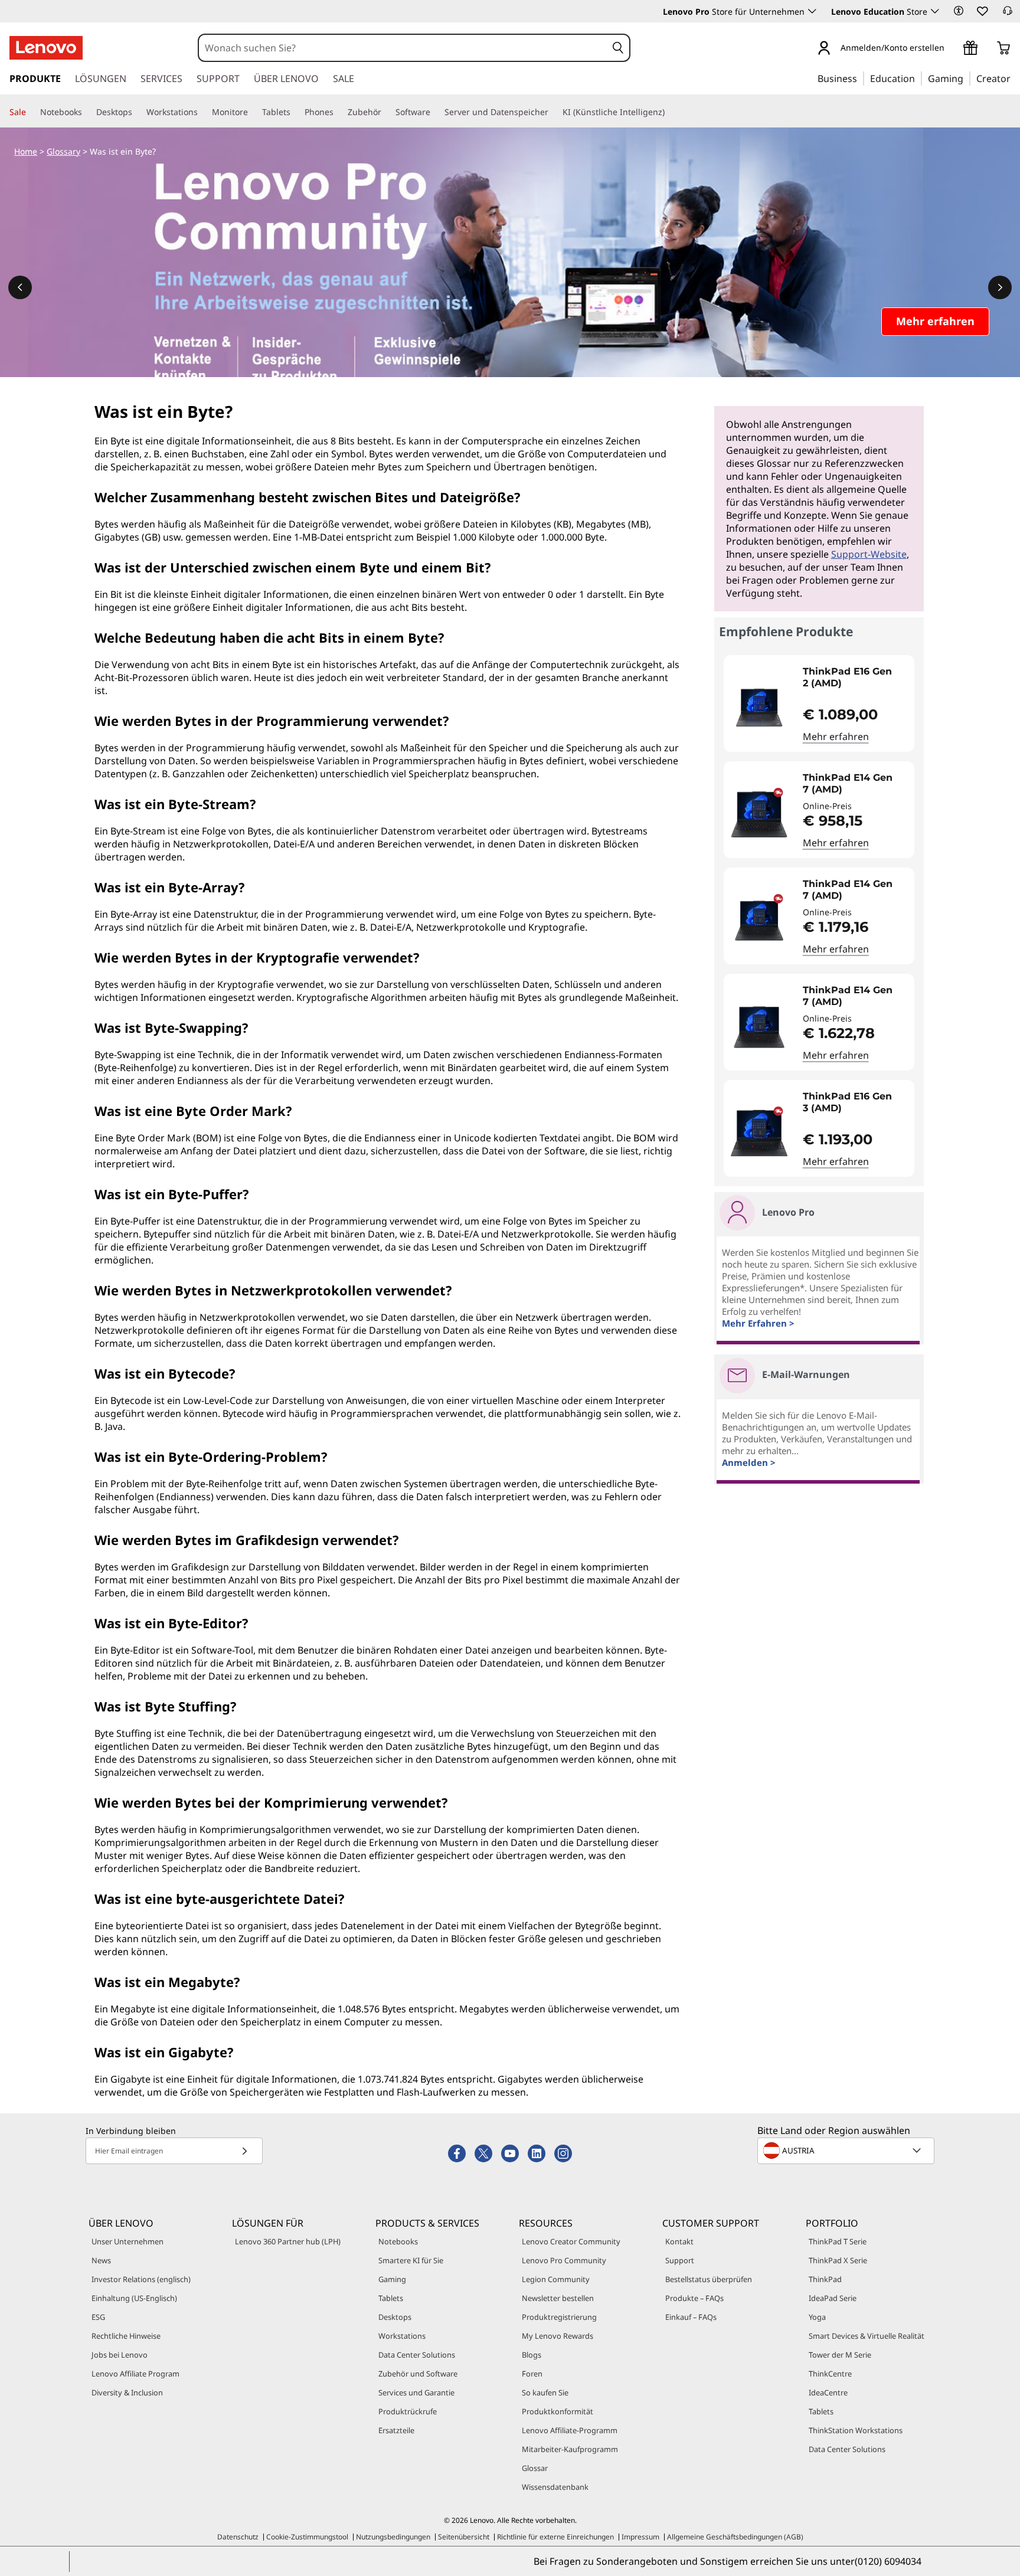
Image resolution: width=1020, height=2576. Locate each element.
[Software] (435, 112)
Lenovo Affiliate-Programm (570, 2430)
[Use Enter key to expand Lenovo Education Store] (935, 11)
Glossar (535, 2468)
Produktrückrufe (408, 2411)
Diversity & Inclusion (127, 2392)
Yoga (817, 2317)
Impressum (640, 2537)
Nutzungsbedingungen (393, 2537)
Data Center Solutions (417, 2355)
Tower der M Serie (840, 2355)
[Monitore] (253, 112)
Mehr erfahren (836, 737)
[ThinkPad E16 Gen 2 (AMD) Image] (759, 708)
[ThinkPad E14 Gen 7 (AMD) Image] (759, 814)
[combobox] (403, 48)
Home (26, 151)
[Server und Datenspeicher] (553, 112)
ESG (98, 2317)
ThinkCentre (830, 2374)
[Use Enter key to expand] (952, 49)
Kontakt (679, 2241)
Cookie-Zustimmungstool (307, 2537)
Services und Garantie (416, 2392)
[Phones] (338, 112)
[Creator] (1015, 78)
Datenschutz (238, 2537)
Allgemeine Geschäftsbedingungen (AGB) (735, 2537)
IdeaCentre (828, 2392)
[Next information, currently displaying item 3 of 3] (1000, 287)
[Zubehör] (386, 112)
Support (680, 2260)
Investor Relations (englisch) (141, 2279)
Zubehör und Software (418, 2374)
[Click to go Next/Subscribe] (244, 2151)
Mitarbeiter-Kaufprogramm (570, 2449)
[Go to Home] (46, 48)
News (101, 2260)
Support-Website (869, 554)
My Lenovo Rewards (558, 2336)
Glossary (63, 151)
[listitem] (819, 703)
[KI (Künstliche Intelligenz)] (669, 112)
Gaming (392, 2279)
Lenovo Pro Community (564, 2260)
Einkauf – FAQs (691, 2317)
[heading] (856, 677)
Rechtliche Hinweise (126, 2336)
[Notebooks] (87, 112)
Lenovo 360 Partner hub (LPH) (288, 2241)
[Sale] (31, 112)
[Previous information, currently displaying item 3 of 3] (20, 287)
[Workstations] (202, 112)
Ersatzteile (396, 2430)
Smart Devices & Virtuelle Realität (867, 2336)
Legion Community (556, 2279)
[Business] (861, 78)
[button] (959, 11)
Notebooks (398, 2241)
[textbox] (847, 2151)
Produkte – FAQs (694, 2298)
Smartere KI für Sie (411, 2260)
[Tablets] (295, 112)
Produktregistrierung (559, 2317)
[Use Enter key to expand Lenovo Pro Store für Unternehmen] (812, 11)
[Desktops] (137, 112)
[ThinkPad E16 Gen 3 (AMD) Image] (759, 1133)
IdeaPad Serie (833, 2298)
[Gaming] (967, 78)
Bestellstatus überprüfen (709, 2279)
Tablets (391, 2298)
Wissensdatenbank (555, 2487)
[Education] (918, 78)
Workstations (402, 2336)
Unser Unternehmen (127, 2241)
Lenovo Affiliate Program (135, 2374)
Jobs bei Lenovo (120, 2355)
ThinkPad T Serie (838, 2241)
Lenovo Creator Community (571, 2241)
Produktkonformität (558, 2411)
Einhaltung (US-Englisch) (134, 2298)
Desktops (395, 2317)
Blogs (532, 2355)
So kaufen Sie (545, 2392)
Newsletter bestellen (558, 2298)
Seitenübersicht (464, 2537)
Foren (532, 2374)
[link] (1008, 14)
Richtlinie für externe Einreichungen (555, 2537)
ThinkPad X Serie (838, 2260)
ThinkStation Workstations (856, 2430)
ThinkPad (825, 2279)
